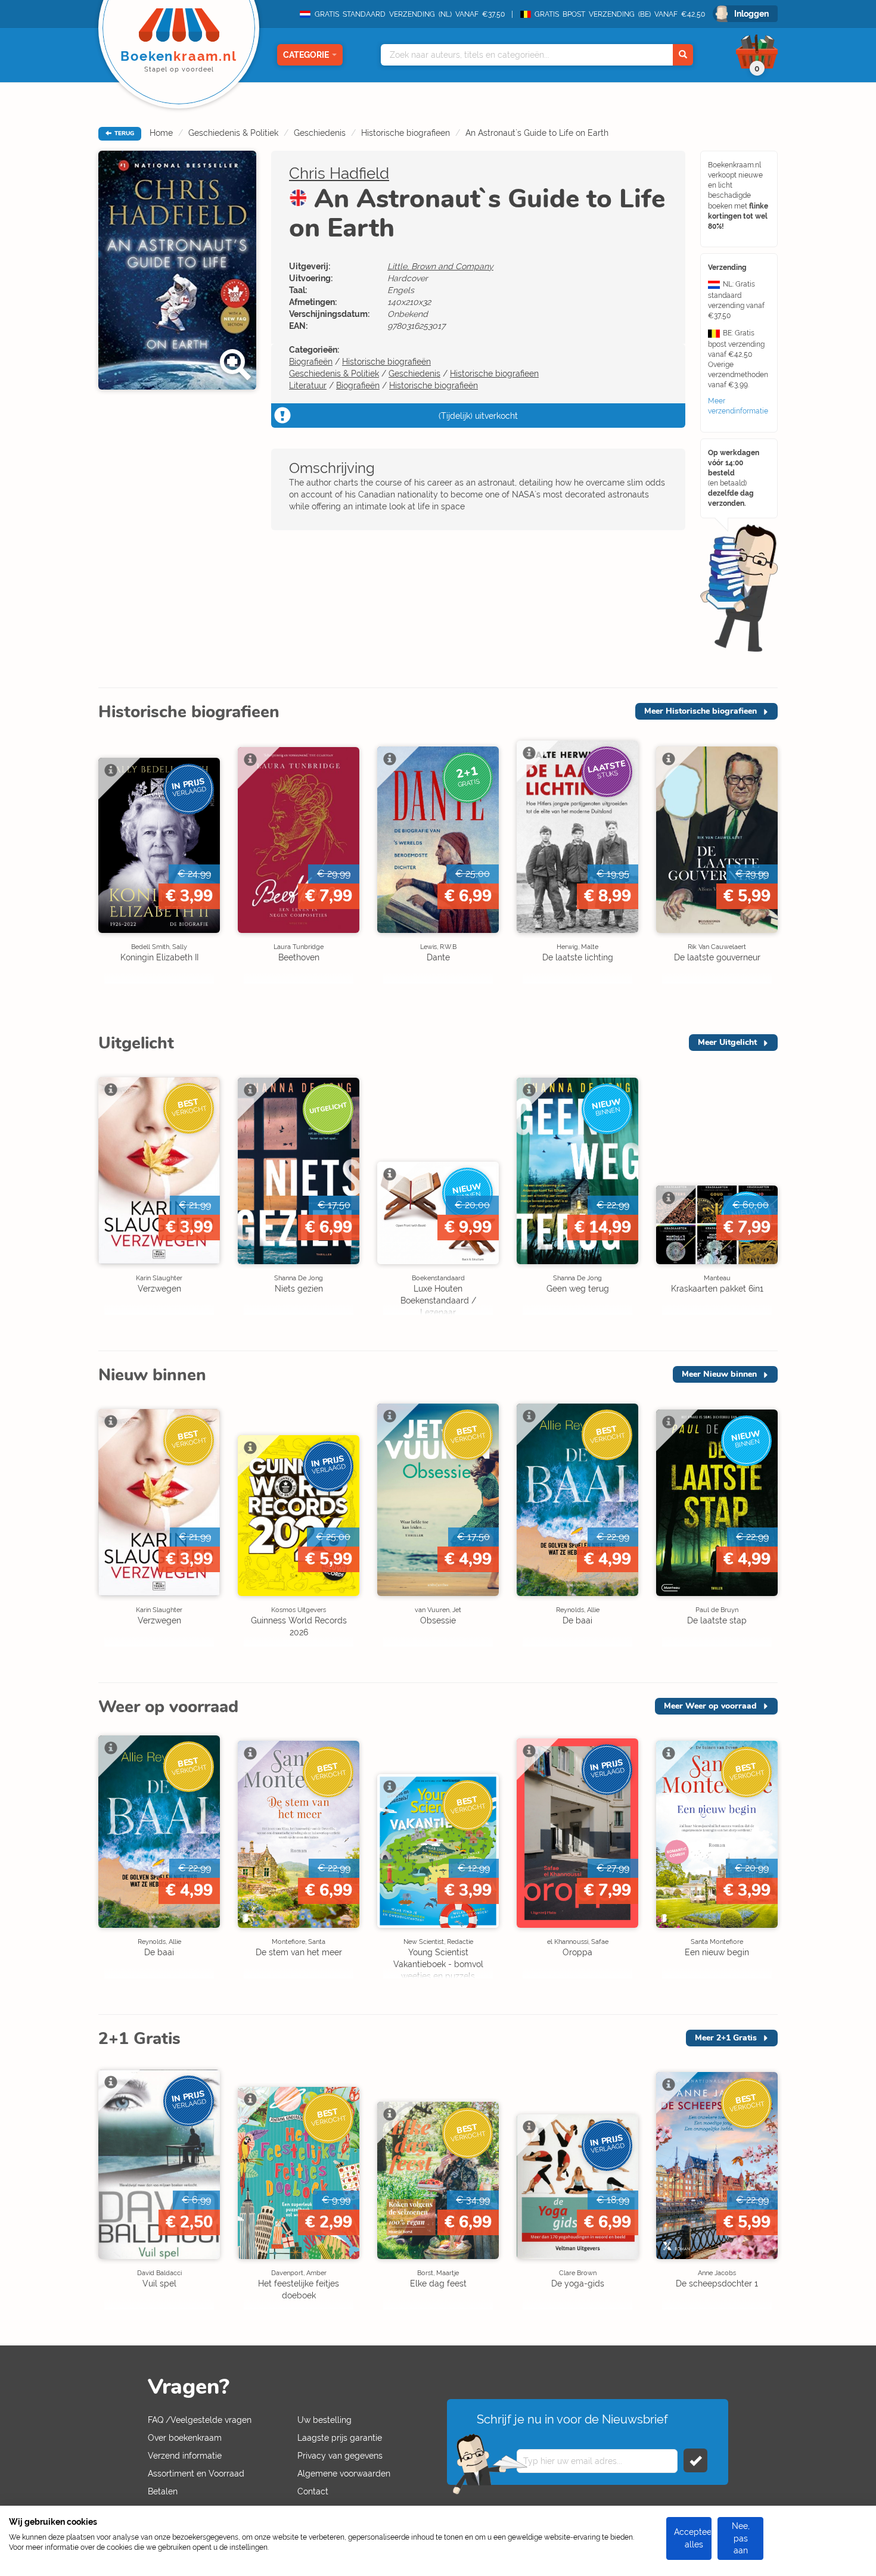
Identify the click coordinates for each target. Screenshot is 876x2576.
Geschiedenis (320, 133)
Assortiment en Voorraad (196, 2474)
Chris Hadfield (339, 173)
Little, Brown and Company (440, 266)
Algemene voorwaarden (344, 2474)
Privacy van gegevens (340, 2456)
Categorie (306, 55)
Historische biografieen (406, 133)
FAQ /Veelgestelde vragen (200, 2420)
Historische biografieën (386, 362)
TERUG (123, 133)
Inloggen (751, 14)
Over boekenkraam (185, 2438)
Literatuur (308, 385)
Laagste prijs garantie (340, 2438)
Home (161, 133)
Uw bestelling (324, 2420)
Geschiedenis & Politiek (233, 133)
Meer (701, 711)
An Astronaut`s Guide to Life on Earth (537, 133)
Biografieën (311, 362)
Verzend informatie (185, 2456)
